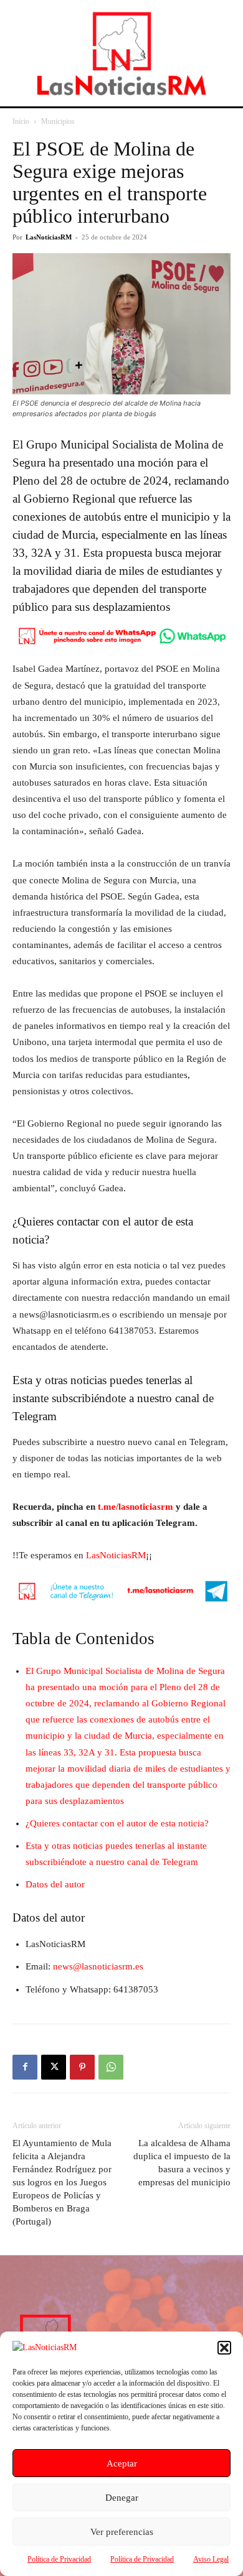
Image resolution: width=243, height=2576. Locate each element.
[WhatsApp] (111, 2067)
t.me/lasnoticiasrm (136, 1507)
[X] (54, 2067)
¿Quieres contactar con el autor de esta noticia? (117, 1823)
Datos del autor (55, 1884)
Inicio (21, 121)
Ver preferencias (122, 2532)
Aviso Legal (211, 2559)
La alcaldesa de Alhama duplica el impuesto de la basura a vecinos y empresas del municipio (182, 2163)
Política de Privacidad (59, 2559)
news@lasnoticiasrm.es (98, 1966)
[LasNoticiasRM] (121, 53)
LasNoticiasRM (49, 237)
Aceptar (122, 2463)
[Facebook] (25, 2067)
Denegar (122, 2498)
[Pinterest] (82, 2067)
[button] (224, 2348)
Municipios (58, 121)
